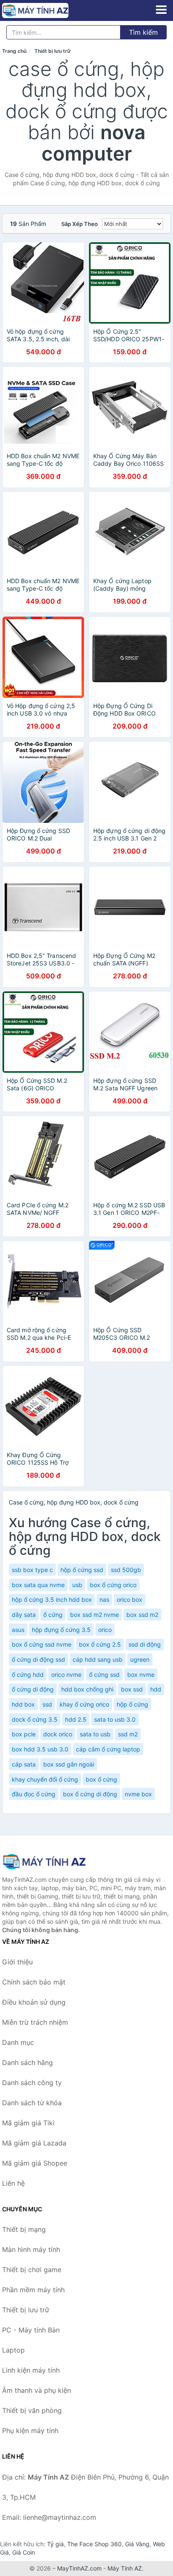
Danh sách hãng (28, 2062)
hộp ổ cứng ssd (82, 1570)
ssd (47, 1704)
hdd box (23, 1704)
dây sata (24, 1615)
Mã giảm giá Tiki (28, 2123)
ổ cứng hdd (28, 1675)
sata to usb (95, 1734)
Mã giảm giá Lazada (34, 2143)
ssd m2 (128, 1734)
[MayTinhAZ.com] (48, 10)
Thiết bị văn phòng (32, 2410)
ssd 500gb (126, 1570)
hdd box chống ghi (87, 1689)
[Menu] (161, 10)
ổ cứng (53, 1615)
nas (104, 1599)
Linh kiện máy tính (31, 2370)
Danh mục (18, 2042)
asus (18, 1630)
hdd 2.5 (76, 1719)
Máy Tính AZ (125, 2568)
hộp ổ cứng (132, 1704)
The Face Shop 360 (94, 2544)
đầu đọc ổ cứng (34, 1794)
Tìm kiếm (143, 32)
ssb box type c (32, 1570)
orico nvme (66, 1675)
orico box (130, 1599)
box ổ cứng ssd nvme (42, 1644)
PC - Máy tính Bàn (31, 2330)
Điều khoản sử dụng (34, 2002)
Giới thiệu (17, 1962)
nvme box (138, 1794)
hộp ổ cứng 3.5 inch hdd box (52, 1599)
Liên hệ (13, 2183)
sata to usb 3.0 (115, 1719)
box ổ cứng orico (113, 1585)
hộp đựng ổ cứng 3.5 (61, 1630)
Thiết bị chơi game (32, 2270)
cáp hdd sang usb (98, 1659)
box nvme (141, 1675)
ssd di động (145, 1644)
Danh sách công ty (32, 2083)
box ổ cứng (101, 1779)
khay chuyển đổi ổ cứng (45, 1779)
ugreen (140, 1659)
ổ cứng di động (33, 1689)
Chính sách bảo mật (34, 1982)
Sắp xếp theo (80, 224)
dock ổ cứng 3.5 (35, 1719)
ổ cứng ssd (104, 1675)
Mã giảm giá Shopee (35, 2163)
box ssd (132, 1689)
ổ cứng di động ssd (38, 1659)
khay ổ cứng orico (84, 1704)
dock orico (58, 1734)
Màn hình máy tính (31, 2249)
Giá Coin (24, 2552)
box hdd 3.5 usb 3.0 (40, 1749)
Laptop (13, 2350)
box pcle (24, 1734)
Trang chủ (14, 51)
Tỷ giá (55, 2544)
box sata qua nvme (38, 1585)
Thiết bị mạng (24, 2229)
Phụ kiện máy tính (30, 2431)
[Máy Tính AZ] (44, 1861)
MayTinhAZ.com (79, 2568)
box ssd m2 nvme (94, 1615)
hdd (156, 1689)
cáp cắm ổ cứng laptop (108, 1749)
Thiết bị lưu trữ (52, 51)
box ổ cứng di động (90, 1794)
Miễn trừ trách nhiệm (35, 2022)
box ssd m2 (142, 1615)
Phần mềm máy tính (33, 2290)
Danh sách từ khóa (32, 2103)
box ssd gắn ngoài (69, 1764)
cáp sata (24, 1764)
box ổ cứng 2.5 (100, 1644)
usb (77, 1585)
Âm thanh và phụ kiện (37, 2390)
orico (105, 1630)
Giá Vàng (137, 2544)
